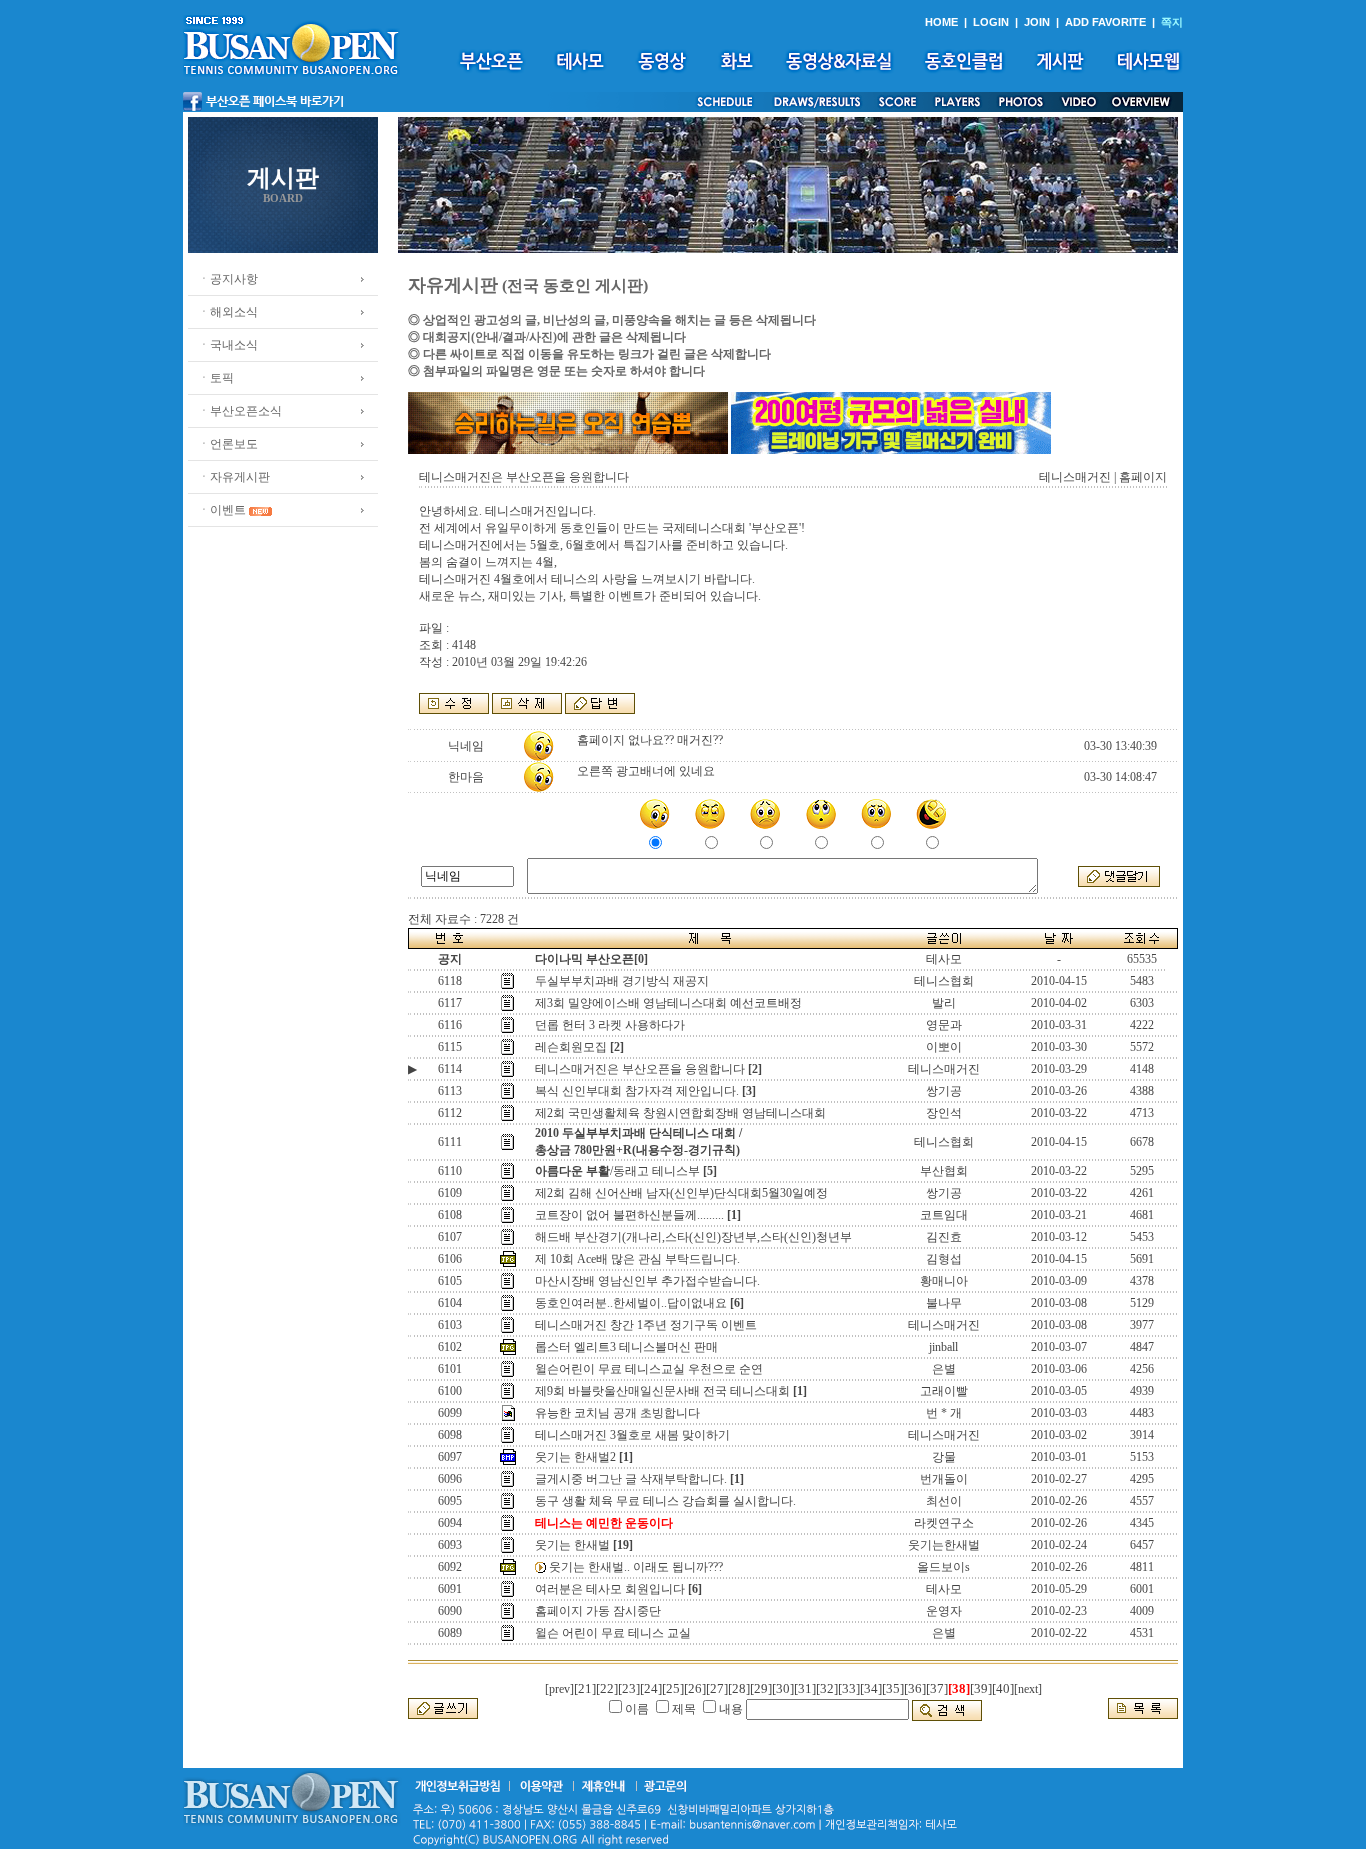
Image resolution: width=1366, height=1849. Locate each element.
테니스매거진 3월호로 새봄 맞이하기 (632, 1435)
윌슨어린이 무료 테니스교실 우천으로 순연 (649, 1369)
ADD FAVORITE (1105, 22)
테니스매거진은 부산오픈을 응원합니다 (640, 1069)
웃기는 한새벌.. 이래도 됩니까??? (636, 1567)
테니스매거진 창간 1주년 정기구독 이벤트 (646, 1325)
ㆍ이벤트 (222, 510)
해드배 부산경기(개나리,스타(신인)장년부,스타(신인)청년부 (693, 1237)
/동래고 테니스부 (617, 1171)
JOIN (1037, 22)
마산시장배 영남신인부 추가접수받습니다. (647, 1281)
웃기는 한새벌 (572, 1545)
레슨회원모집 (571, 1047)
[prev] (559, 1689)
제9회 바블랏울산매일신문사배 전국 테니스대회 (662, 1391)
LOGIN (991, 22)
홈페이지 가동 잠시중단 (598, 1611)
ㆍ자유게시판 (234, 477)
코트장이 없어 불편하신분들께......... (629, 1215)
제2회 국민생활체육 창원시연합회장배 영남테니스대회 (680, 1113)
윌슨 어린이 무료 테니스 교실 (613, 1633)
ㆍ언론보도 (228, 444)
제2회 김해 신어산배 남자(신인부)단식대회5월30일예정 (681, 1193)
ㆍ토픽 (216, 378)
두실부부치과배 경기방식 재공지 (622, 981)
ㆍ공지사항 (228, 279)
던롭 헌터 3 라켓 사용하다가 (610, 1025)
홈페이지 (1143, 477)
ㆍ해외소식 (228, 312)
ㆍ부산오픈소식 (240, 411)
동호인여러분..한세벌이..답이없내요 (631, 1303)
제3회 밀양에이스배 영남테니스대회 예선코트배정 (668, 1003)
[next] (1028, 1689)
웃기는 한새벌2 (575, 1457)
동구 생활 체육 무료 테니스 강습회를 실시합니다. (665, 1501)
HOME (941, 22)
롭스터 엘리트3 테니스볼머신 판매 (626, 1347)
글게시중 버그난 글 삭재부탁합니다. (631, 1479)
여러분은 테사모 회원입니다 (610, 1589)
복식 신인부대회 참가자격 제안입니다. (637, 1091)
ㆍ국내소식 (228, 345)
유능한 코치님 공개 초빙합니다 (617, 1413)
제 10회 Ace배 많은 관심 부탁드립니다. (637, 1259)
